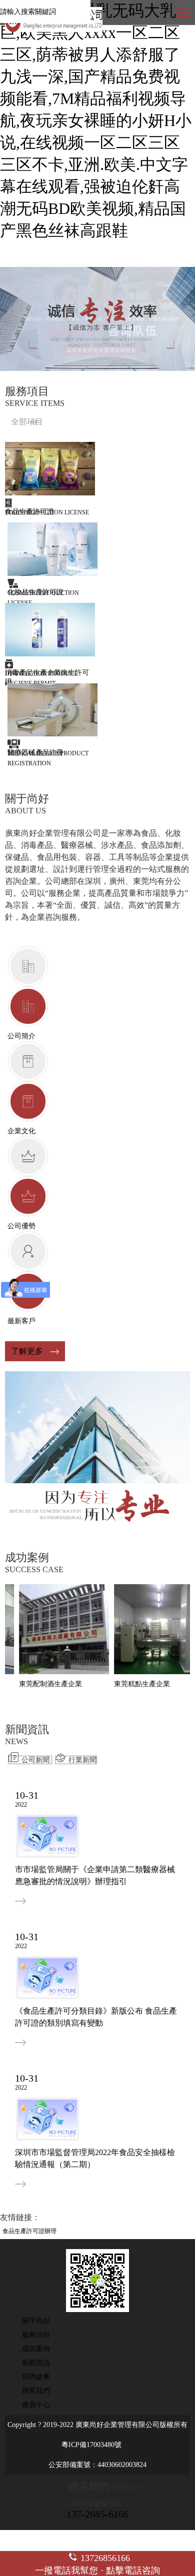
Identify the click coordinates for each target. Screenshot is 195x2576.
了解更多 (27, 1351)
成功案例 (36, 2349)
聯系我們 (36, 2391)
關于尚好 (36, 2321)
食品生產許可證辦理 (29, 2231)
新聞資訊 (36, 2363)
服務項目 (36, 2335)
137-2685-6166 (97, 2514)
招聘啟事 (36, 2377)
